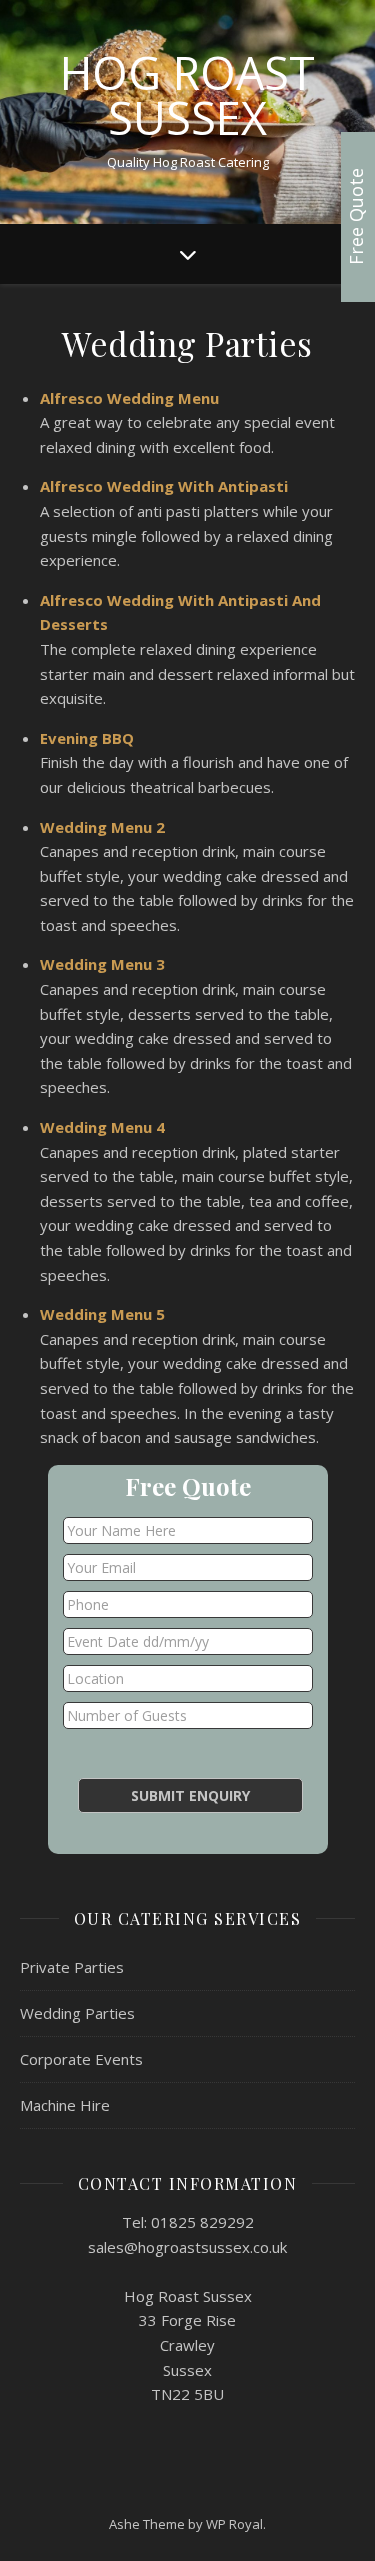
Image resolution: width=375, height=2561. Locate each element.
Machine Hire (65, 2105)
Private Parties (72, 1967)
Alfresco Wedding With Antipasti (164, 486)
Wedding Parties (77, 2013)
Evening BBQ (87, 738)
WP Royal (234, 2524)
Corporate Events (81, 2059)
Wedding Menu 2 (102, 827)
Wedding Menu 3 (102, 964)
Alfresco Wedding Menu (129, 398)
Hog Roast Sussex (187, 95)
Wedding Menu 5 (102, 1314)
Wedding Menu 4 (102, 1127)
